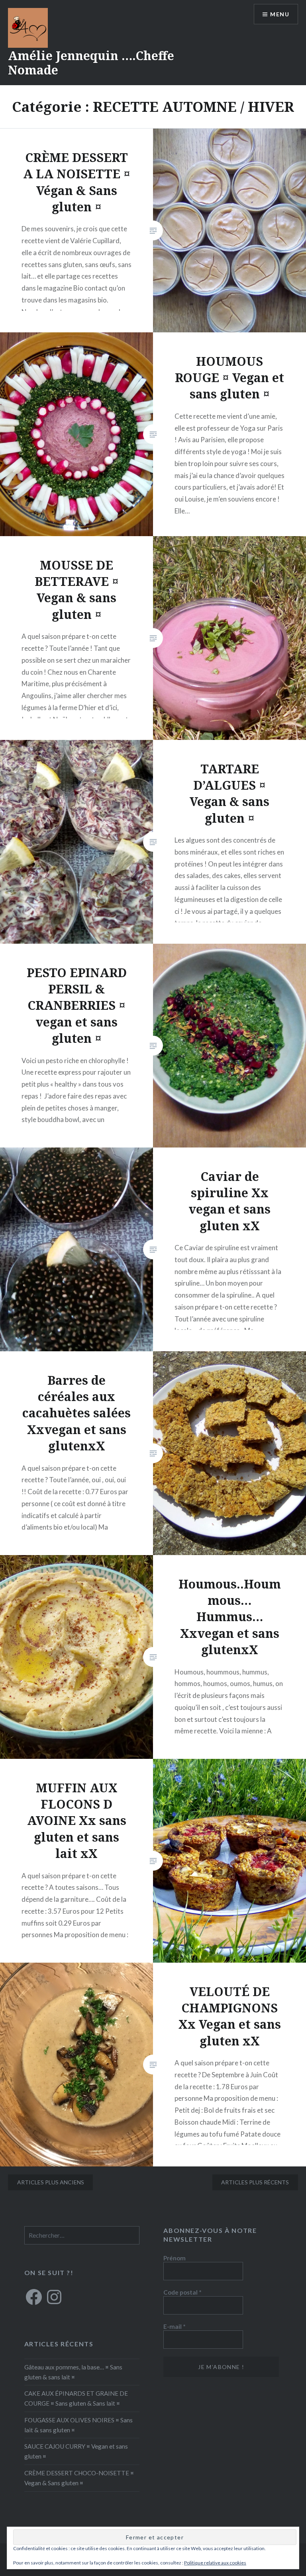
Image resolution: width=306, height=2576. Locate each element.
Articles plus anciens (51, 2182)
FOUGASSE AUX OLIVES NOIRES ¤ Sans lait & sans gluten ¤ (78, 2425)
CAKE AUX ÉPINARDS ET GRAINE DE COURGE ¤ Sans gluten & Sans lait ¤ (76, 2398)
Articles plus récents (255, 2182)
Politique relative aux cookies (215, 2563)
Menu (280, 14)
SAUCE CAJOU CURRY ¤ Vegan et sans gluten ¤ (76, 2451)
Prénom (175, 2258)
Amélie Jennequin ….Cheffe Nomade (91, 63)
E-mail (175, 2326)
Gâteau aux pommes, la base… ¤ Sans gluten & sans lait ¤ (73, 2372)
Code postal (182, 2292)
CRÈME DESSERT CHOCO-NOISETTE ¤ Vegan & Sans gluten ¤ (79, 2478)
